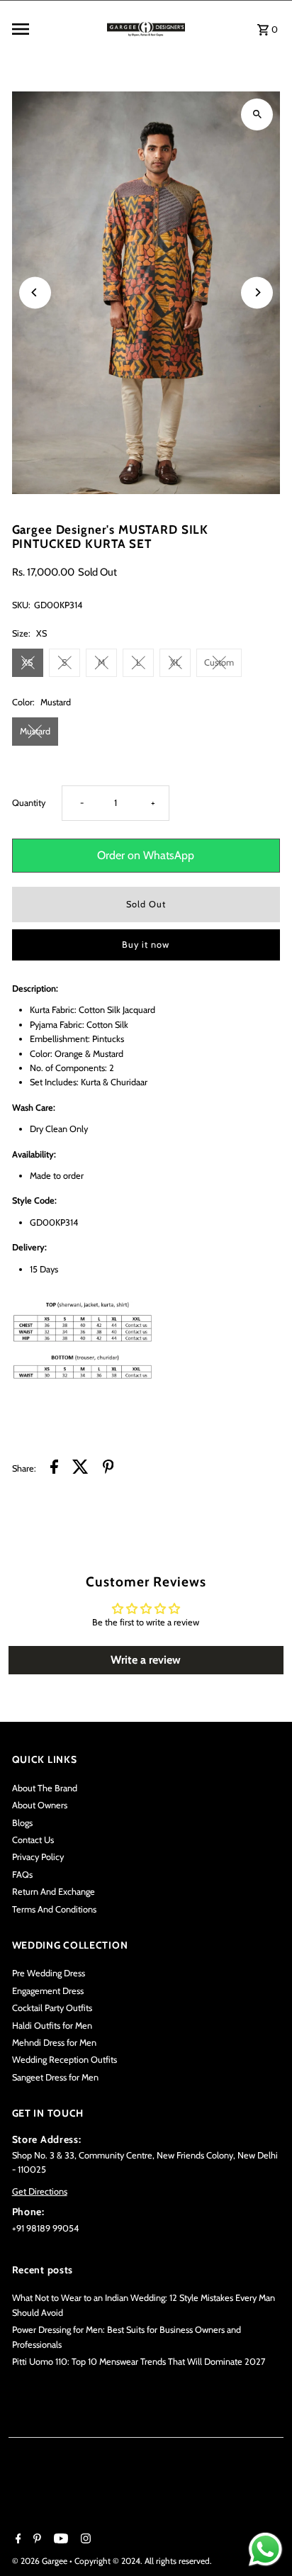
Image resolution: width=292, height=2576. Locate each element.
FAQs (22, 1875)
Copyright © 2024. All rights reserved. (143, 2561)
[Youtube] (59, 2540)
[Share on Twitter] (80, 1469)
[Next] (257, 292)
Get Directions (40, 2191)
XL (175, 662)
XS (27, 662)
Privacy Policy (38, 1857)
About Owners (40, 1805)
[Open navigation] (54, 29)
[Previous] (35, 292)
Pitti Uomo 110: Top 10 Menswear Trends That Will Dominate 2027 (139, 2362)
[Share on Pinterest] (108, 1469)
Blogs (22, 1823)
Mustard (35, 731)
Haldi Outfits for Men (52, 2026)
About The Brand (45, 1788)
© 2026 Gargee (41, 2561)
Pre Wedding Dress (49, 1973)
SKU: (21, 605)
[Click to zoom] (257, 114)
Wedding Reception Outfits (64, 2060)
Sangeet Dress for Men (55, 2077)
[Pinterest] (35, 2540)
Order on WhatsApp (146, 855)
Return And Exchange (54, 1892)
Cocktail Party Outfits (52, 2008)
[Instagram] (84, 2540)
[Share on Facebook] (54, 1469)
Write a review (146, 1660)
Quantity (29, 803)
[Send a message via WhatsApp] (265, 2549)
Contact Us (33, 1840)
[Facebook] (17, 2540)
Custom (219, 662)
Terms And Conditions (54, 1909)
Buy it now (146, 945)
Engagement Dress (48, 1991)
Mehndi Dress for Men (54, 2043)
